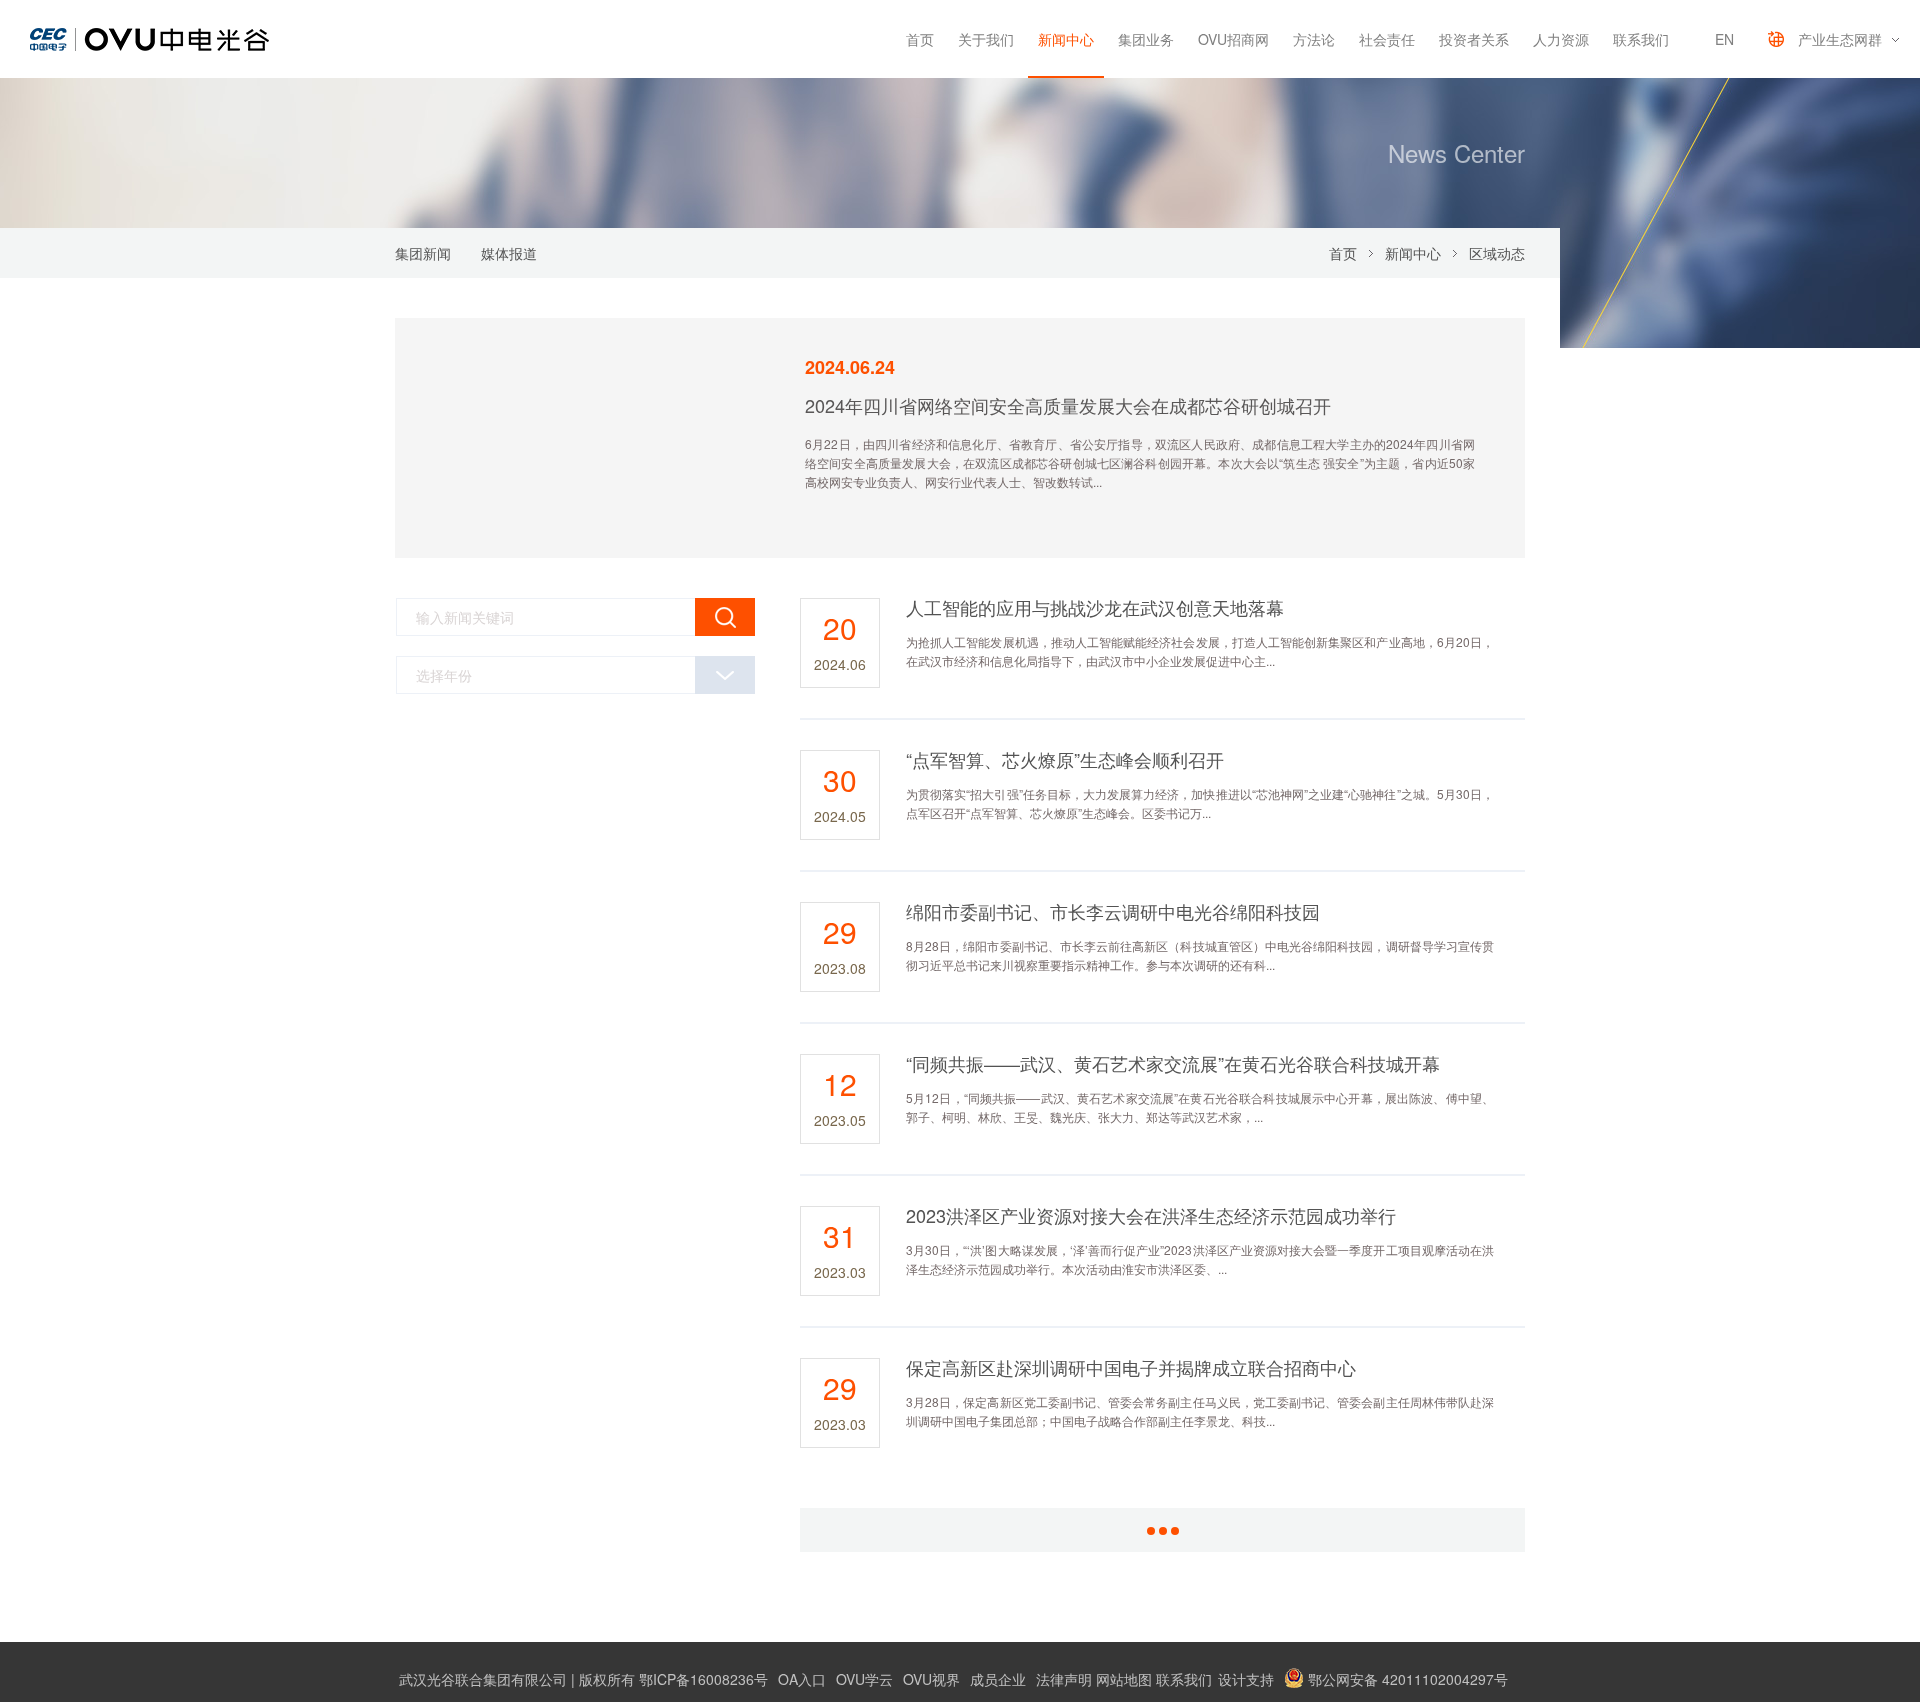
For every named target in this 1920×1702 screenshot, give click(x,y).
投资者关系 (1474, 39)
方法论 (1314, 39)
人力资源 (1561, 39)
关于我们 (986, 39)
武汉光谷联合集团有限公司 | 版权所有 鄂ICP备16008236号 (583, 1679)
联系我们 (1641, 39)
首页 (920, 39)
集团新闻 (423, 253)
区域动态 (1497, 253)
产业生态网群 (1840, 39)
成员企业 (998, 1679)
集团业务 (1146, 39)
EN (1724, 39)
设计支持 (1246, 1679)
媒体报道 (509, 253)
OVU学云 (864, 1679)
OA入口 (802, 1679)
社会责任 (1387, 39)
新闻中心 (1066, 39)
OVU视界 (931, 1679)
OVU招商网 (1233, 39)
